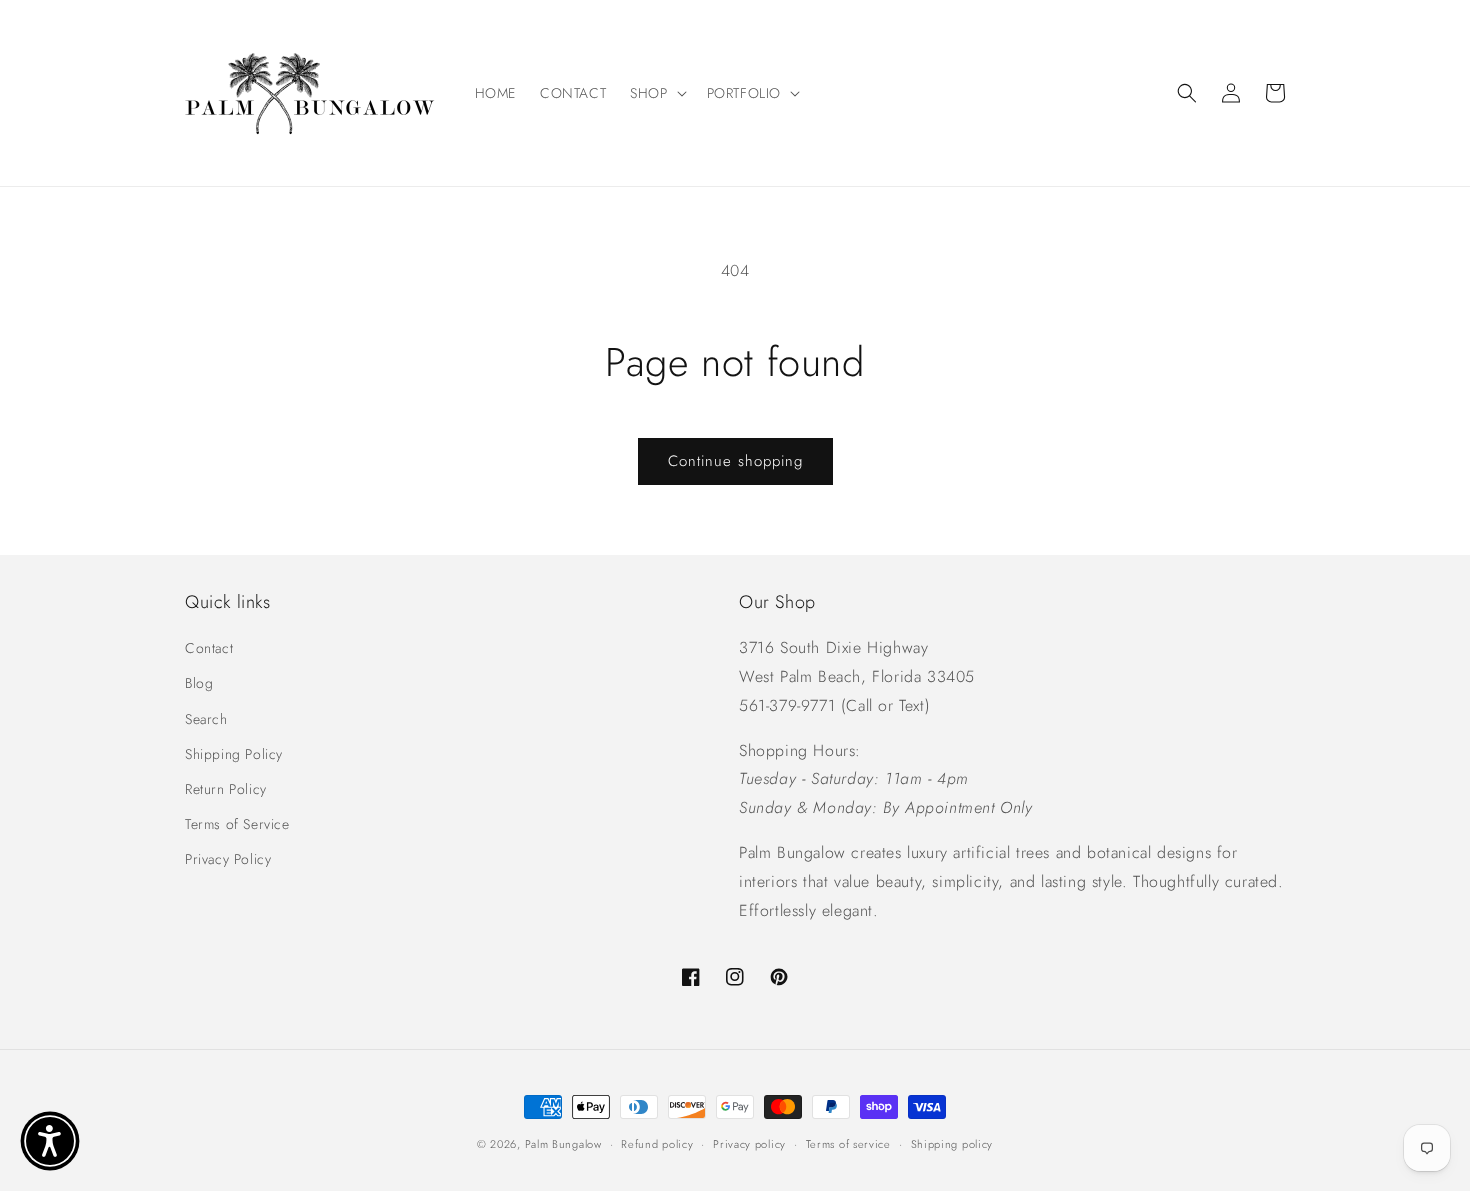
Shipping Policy (234, 754)
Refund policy (657, 1144)
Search (206, 719)
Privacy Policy (228, 859)
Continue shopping (735, 461)
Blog (199, 683)
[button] (656, 93)
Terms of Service (237, 824)
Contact (209, 648)
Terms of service (848, 1144)
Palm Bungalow (563, 1144)
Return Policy (226, 789)
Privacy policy (749, 1144)
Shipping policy (952, 1144)
